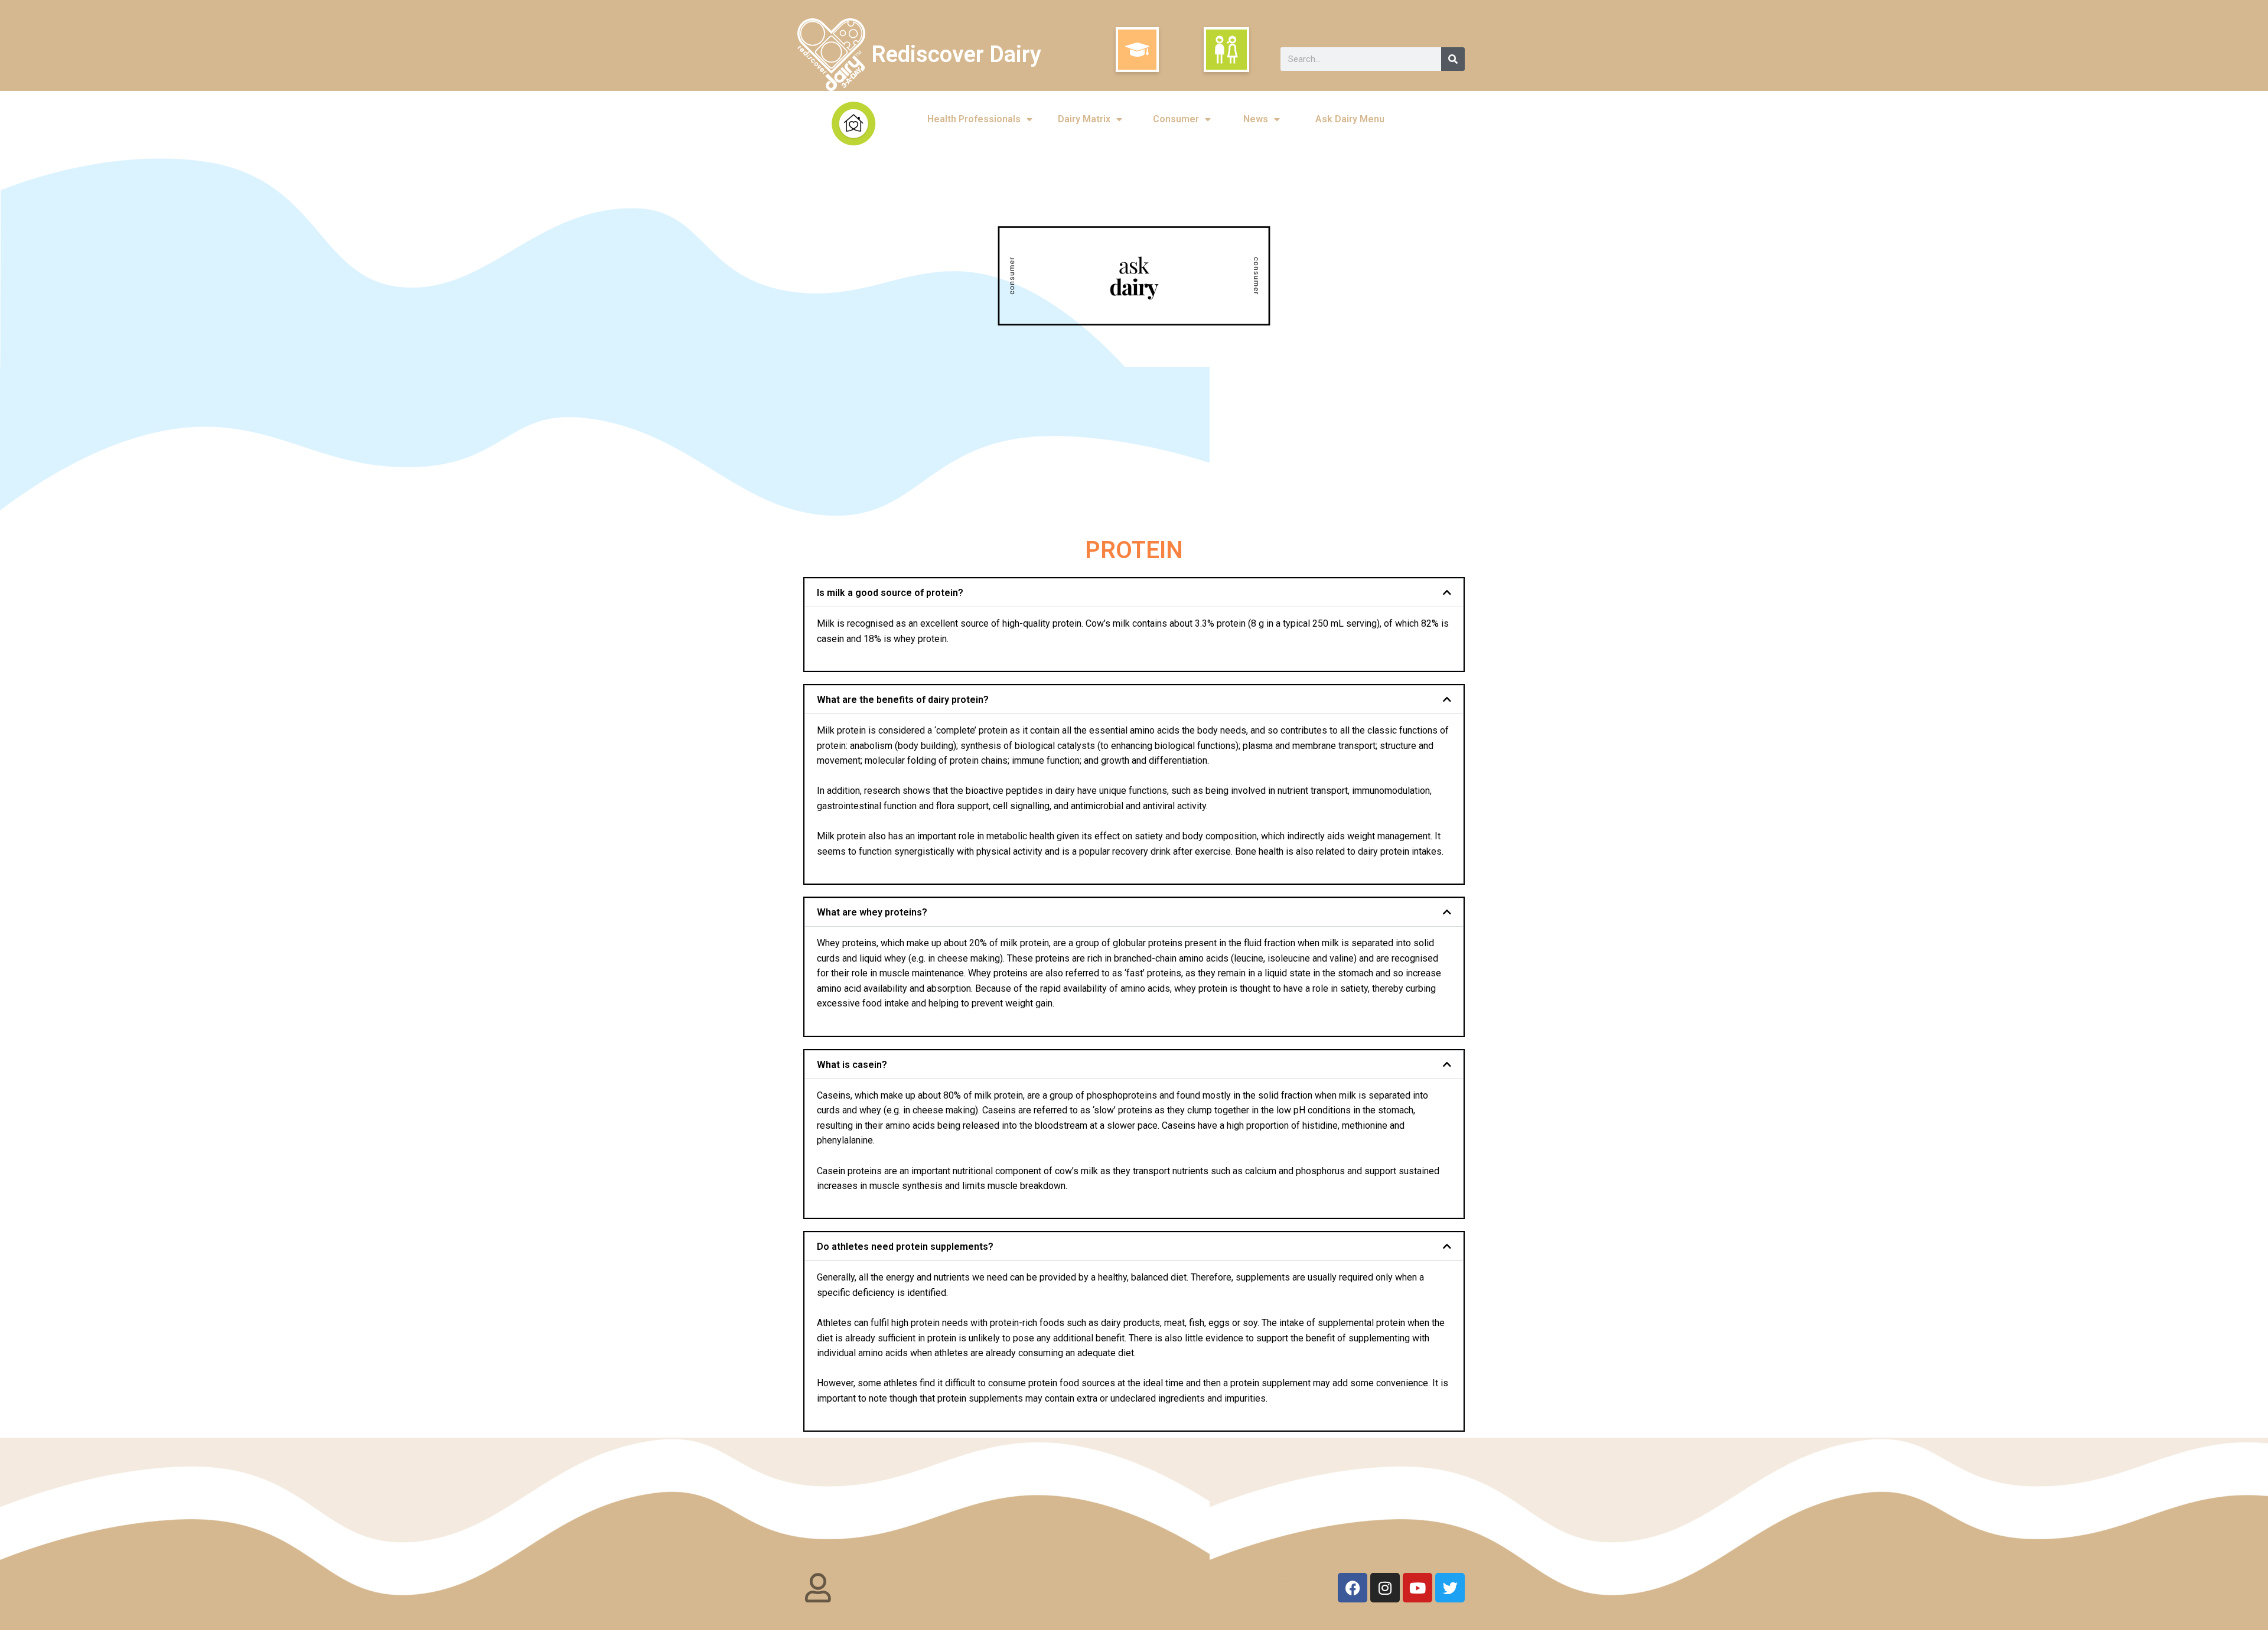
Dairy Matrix (1084, 119)
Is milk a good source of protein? (890, 593)
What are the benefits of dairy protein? (903, 700)
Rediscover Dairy (956, 54)
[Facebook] (1353, 1588)
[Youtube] (1417, 1588)
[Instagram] (1385, 1588)
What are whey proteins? (872, 912)
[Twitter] (1450, 1588)
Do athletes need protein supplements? (905, 1247)
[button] (1134, 593)
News (1256, 119)
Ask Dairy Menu (1350, 119)
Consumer (1176, 119)
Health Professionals (974, 119)
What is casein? (852, 1065)
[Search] (1453, 59)
